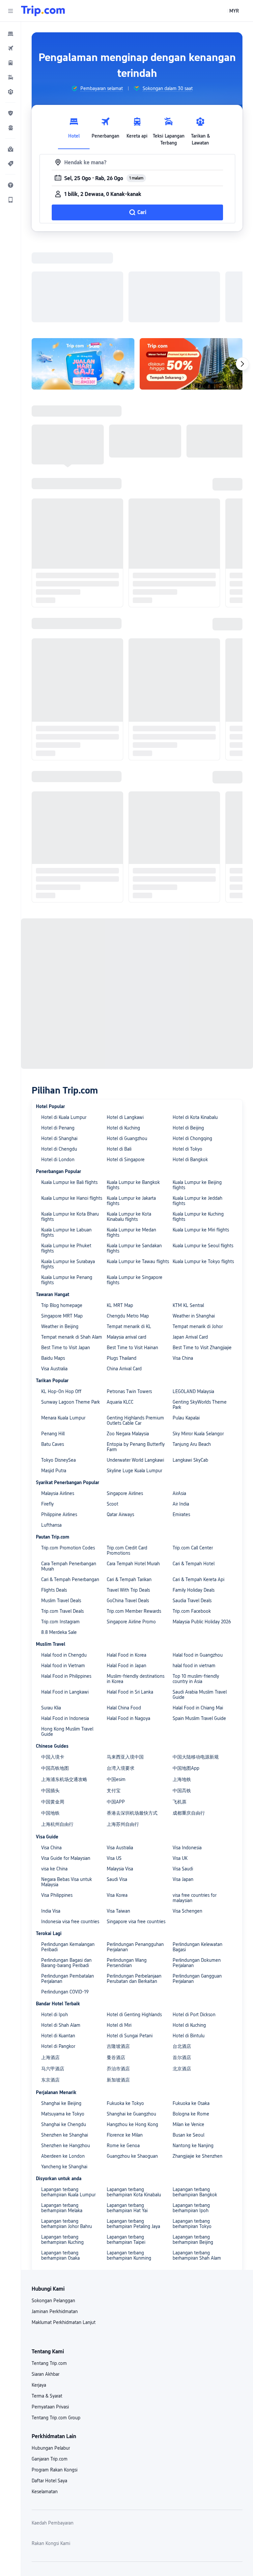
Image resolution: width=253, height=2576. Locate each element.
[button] (11, 11)
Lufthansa (51, 1439)
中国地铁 (50, 1727)
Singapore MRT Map (62, 1230)
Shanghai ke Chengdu (64, 2039)
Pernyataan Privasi (50, 2321)
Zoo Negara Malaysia (128, 1348)
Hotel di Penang (58, 1042)
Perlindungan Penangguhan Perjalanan (135, 1861)
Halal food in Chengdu (64, 1569)
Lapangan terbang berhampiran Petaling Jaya (133, 2138)
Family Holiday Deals (194, 1504)
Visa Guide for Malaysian (66, 1772)
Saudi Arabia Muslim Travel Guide (200, 1609)
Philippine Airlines (59, 1429)
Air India (181, 1418)
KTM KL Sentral (188, 1220)
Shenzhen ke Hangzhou (66, 2060)
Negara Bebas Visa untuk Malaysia (67, 1796)
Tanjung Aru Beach (192, 1358)
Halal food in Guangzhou (198, 1569)
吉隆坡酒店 (118, 1960)
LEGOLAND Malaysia (193, 1306)
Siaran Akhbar (45, 2288)
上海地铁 (182, 1694)
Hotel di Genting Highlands (134, 1929)
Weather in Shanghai (194, 1230)
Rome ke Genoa (123, 2060)
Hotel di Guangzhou (127, 1053)
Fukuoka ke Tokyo (125, 2018)
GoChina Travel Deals (128, 1515)
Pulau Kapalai (186, 1332)
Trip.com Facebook (192, 1525)
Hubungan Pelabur (51, 2362)
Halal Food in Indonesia (65, 1633)
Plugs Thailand (122, 1272)
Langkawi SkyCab (190, 1374)
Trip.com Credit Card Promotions (127, 1465)
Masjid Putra (54, 1385)
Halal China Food (124, 1622)
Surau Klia (51, 1622)
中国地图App (186, 1682)
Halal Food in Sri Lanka (130, 1606)
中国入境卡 (53, 1671)
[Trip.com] (43, 11)
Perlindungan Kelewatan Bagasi (197, 1861)
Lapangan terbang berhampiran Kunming (129, 2170)
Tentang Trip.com (49, 2277)
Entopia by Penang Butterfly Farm (136, 1361)
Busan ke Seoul (188, 2049)
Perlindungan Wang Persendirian (127, 1877)
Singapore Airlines (125, 1408)
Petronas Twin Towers (129, 1306)
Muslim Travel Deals (61, 1515)
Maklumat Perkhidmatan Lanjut (64, 2237)
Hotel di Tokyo (187, 1063)
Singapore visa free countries (136, 1836)
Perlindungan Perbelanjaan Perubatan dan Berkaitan (134, 1893)
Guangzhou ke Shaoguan (132, 2070)
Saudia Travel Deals (192, 1515)
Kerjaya (39, 2299)
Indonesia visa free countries (70, 1836)
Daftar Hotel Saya (49, 2395)
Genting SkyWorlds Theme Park (200, 1319)
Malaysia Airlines (58, 1408)
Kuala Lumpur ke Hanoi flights (72, 1112)
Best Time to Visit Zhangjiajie (202, 1262)
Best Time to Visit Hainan (132, 1262)
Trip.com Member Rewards (134, 1525)
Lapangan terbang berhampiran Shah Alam (197, 2170)
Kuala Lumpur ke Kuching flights (198, 1131)
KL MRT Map (120, 1220)
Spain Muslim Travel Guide (199, 1633)
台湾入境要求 (121, 1682)
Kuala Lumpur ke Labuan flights (66, 1147)
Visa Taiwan (118, 1825)
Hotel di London (58, 1074)
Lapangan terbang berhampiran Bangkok (195, 2106)
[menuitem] (11, 34)
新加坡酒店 (118, 1994)
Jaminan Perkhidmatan (55, 2226)
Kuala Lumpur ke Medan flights (131, 1147)
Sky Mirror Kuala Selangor (198, 1348)
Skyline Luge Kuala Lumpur (134, 1385)
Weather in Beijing (60, 1241)
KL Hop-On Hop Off (61, 1306)
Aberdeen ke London (63, 2070)
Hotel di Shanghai (59, 1053)
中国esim (116, 1694)
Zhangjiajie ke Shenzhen (197, 2070)
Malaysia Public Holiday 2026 (202, 1536)
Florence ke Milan (125, 2049)
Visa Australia (54, 1283)
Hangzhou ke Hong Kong (132, 2039)
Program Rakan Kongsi (55, 2384)
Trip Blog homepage (62, 1220)
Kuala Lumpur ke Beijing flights (197, 1099)
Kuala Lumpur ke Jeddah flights (197, 1115)
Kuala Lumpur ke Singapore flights (135, 1194)
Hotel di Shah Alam (61, 1939)
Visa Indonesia (187, 1762)
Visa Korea (117, 1809)
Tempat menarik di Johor (198, 1241)
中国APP (116, 1716)
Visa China (183, 1272)
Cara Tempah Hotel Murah (133, 1478)
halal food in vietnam (194, 1580)
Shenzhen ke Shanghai (65, 2049)
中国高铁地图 (55, 1682)
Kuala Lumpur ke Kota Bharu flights (70, 1131)
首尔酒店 (182, 1972)
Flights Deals (54, 1504)
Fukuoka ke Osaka (191, 2018)
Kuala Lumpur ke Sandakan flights (134, 1162)
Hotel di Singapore (126, 1074)
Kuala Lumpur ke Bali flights (69, 1097)
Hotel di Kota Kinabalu (195, 1032)
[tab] (74, 130)
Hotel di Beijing (188, 1042)
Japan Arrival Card (190, 1251)
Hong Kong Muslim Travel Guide (67, 1646)
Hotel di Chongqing (192, 1053)
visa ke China (54, 1783)
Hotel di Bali (119, 1063)
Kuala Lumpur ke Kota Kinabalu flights (129, 1131)
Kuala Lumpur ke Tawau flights (138, 1176)
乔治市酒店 (118, 1983)
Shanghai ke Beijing (61, 2018)
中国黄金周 (53, 1716)
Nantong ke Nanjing (193, 2060)
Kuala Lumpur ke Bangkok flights (133, 1099)
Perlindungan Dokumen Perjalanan (197, 1877)
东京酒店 (50, 1994)
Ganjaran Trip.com (50, 2373)
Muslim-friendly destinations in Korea (136, 1593)
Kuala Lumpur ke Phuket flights (66, 1162)
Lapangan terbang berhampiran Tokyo (192, 2138)
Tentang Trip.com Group (56, 2332)
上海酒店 (50, 1972)
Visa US (114, 1772)
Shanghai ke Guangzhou (131, 2028)
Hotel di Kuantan (58, 1950)
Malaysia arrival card (126, 1251)
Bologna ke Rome (191, 2028)
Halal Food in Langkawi (65, 1606)
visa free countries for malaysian (195, 1812)
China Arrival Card (124, 1283)
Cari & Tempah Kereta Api (198, 1494)
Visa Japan (183, 1794)
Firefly (47, 1418)
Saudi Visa (117, 1794)
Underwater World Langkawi (135, 1374)
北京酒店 (182, 1983)
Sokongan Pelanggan (53, 2215)
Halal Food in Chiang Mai (198, 1622)
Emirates (181, 1429)
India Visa (51, 1825)
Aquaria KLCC (120, 1316)
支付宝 (114, 1705)
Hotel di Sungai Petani (130, 1950)
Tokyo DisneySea (58, 1374)
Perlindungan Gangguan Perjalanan (197, 1893)
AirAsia (179, 1408)
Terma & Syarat (47, 2310)
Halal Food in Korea (126, 1569)
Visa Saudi (183, 1783)
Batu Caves (53, 1358)
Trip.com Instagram (60, 1536)
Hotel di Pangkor (58, 1960)
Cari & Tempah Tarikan (129, 1494)
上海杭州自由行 (57, 1738)
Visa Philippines (57, 1809)
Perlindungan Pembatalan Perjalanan (68, 1893)
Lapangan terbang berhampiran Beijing (193, 2154)
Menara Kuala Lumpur (63, 1332)
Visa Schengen (187, 1825)
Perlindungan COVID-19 (65, 1906)
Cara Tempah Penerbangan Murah (69, 1480)
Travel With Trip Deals (128, 1504)
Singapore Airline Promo (131, 1536)
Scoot (112, 1418)
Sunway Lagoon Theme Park (70, 1316)
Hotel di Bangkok (190, 1074)
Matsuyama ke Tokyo (63, 2028)
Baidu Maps (53, 1272)
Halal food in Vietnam (63, 1580)
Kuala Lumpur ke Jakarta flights (131, 1115)
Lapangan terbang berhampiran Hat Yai (127, 2122)
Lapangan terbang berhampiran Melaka (62, 2122)
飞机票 (180, 1716)
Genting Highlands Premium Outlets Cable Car (135, 1335)
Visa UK (180, 1772)
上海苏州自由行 (123, 1738)
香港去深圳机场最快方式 (132, 1727)
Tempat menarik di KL (129, 1241)
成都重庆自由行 (189, 1727)
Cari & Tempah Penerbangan (70, 1494)
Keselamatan (45, 2406)
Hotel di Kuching (123, 1042)
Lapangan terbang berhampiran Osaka (60, 2170)
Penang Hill (53, 1348)
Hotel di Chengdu (59, 1063)
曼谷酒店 (116, 1972)
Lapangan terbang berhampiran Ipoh (191, 2122)
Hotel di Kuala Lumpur (64, 1032)
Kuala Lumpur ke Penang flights (67, 1194)
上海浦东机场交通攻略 (64, 1694)
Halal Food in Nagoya (128, 1633)
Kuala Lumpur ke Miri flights (201, 1144)
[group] (97, 88)
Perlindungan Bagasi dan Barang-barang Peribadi (66, 1877)
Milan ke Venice (188, 2039)
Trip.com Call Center (193, 1462)
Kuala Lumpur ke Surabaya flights (68, 1178)
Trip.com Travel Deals (62, 1525)
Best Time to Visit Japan (66, 1262)
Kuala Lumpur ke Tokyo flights (203, 1176)
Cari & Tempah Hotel (194, 1478)
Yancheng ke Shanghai (64, 2081)
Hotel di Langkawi (125, 1032)
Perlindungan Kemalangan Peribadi (68, 1861)
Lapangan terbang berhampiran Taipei (126, 2154)
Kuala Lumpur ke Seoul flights (203, 1160)
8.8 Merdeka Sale (59, 1546)
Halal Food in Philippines (66, 1590)
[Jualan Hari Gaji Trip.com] (83, 278)
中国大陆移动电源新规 (196, 1671)
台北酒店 (182, 1960)
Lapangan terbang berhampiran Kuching (62, 2154)
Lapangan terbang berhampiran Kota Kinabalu (134, 2106)
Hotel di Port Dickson (194, 1929)
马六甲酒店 (53, 1983)
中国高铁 (182, 1705)
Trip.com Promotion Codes (68, 1462)
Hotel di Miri (119, 1939)
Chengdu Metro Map (128, 1230)
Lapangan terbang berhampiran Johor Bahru (67, 2138)
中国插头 (50, 1705)
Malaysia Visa (120, 1783)
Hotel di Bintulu (189, 1950)
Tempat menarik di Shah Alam (72, 1251)
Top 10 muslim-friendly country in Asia (196, 1593)
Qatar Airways (120, 1429)
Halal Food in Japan (126, 1580)
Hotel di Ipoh (55, 1929)
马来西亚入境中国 (125, 1671)
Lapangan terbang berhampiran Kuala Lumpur (68, 2106)
